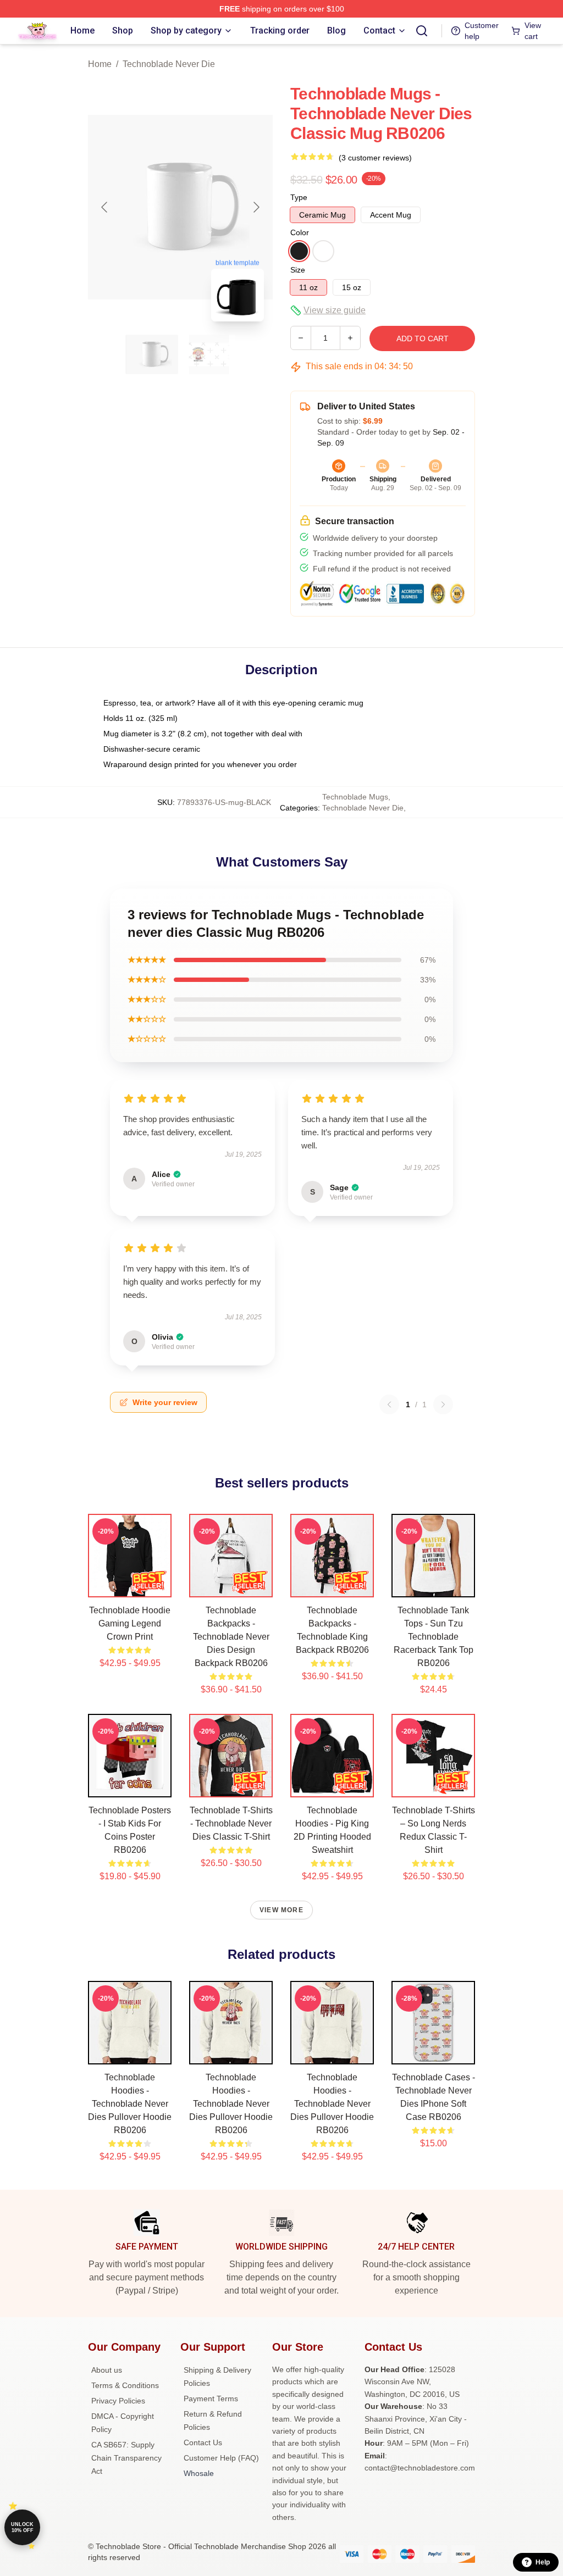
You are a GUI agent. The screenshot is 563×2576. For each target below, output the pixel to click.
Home (100, 64)
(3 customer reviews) (375, 158)
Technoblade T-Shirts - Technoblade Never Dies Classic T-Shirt (231, 1823)
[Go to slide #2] (209, 354)
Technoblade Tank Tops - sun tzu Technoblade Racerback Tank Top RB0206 (434, 1637)
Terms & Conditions (125, 2385)
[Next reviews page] (443, 1404)
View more (281, 1910)
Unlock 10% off (22, 2527)
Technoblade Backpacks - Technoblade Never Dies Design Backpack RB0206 (231, 1637)
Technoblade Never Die (169, 64)
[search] (422, 31)
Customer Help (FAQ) (221, 2458)
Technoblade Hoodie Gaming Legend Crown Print (130, 1623)
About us (107, 2370)
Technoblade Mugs (355, 797)
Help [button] (543, 2562)
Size (298, 270)
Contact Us (203, 2442)
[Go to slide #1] (152, 354)
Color (300, 232)
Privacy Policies (118, 2401)
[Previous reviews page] (389, 1404)
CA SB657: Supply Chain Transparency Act (126, 2458)
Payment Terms (211, 2399)
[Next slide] (256, 207)
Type (299, 197)
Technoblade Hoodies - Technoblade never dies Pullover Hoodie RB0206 (130, 2104)
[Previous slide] (105, 207)
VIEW (130, 1586)
